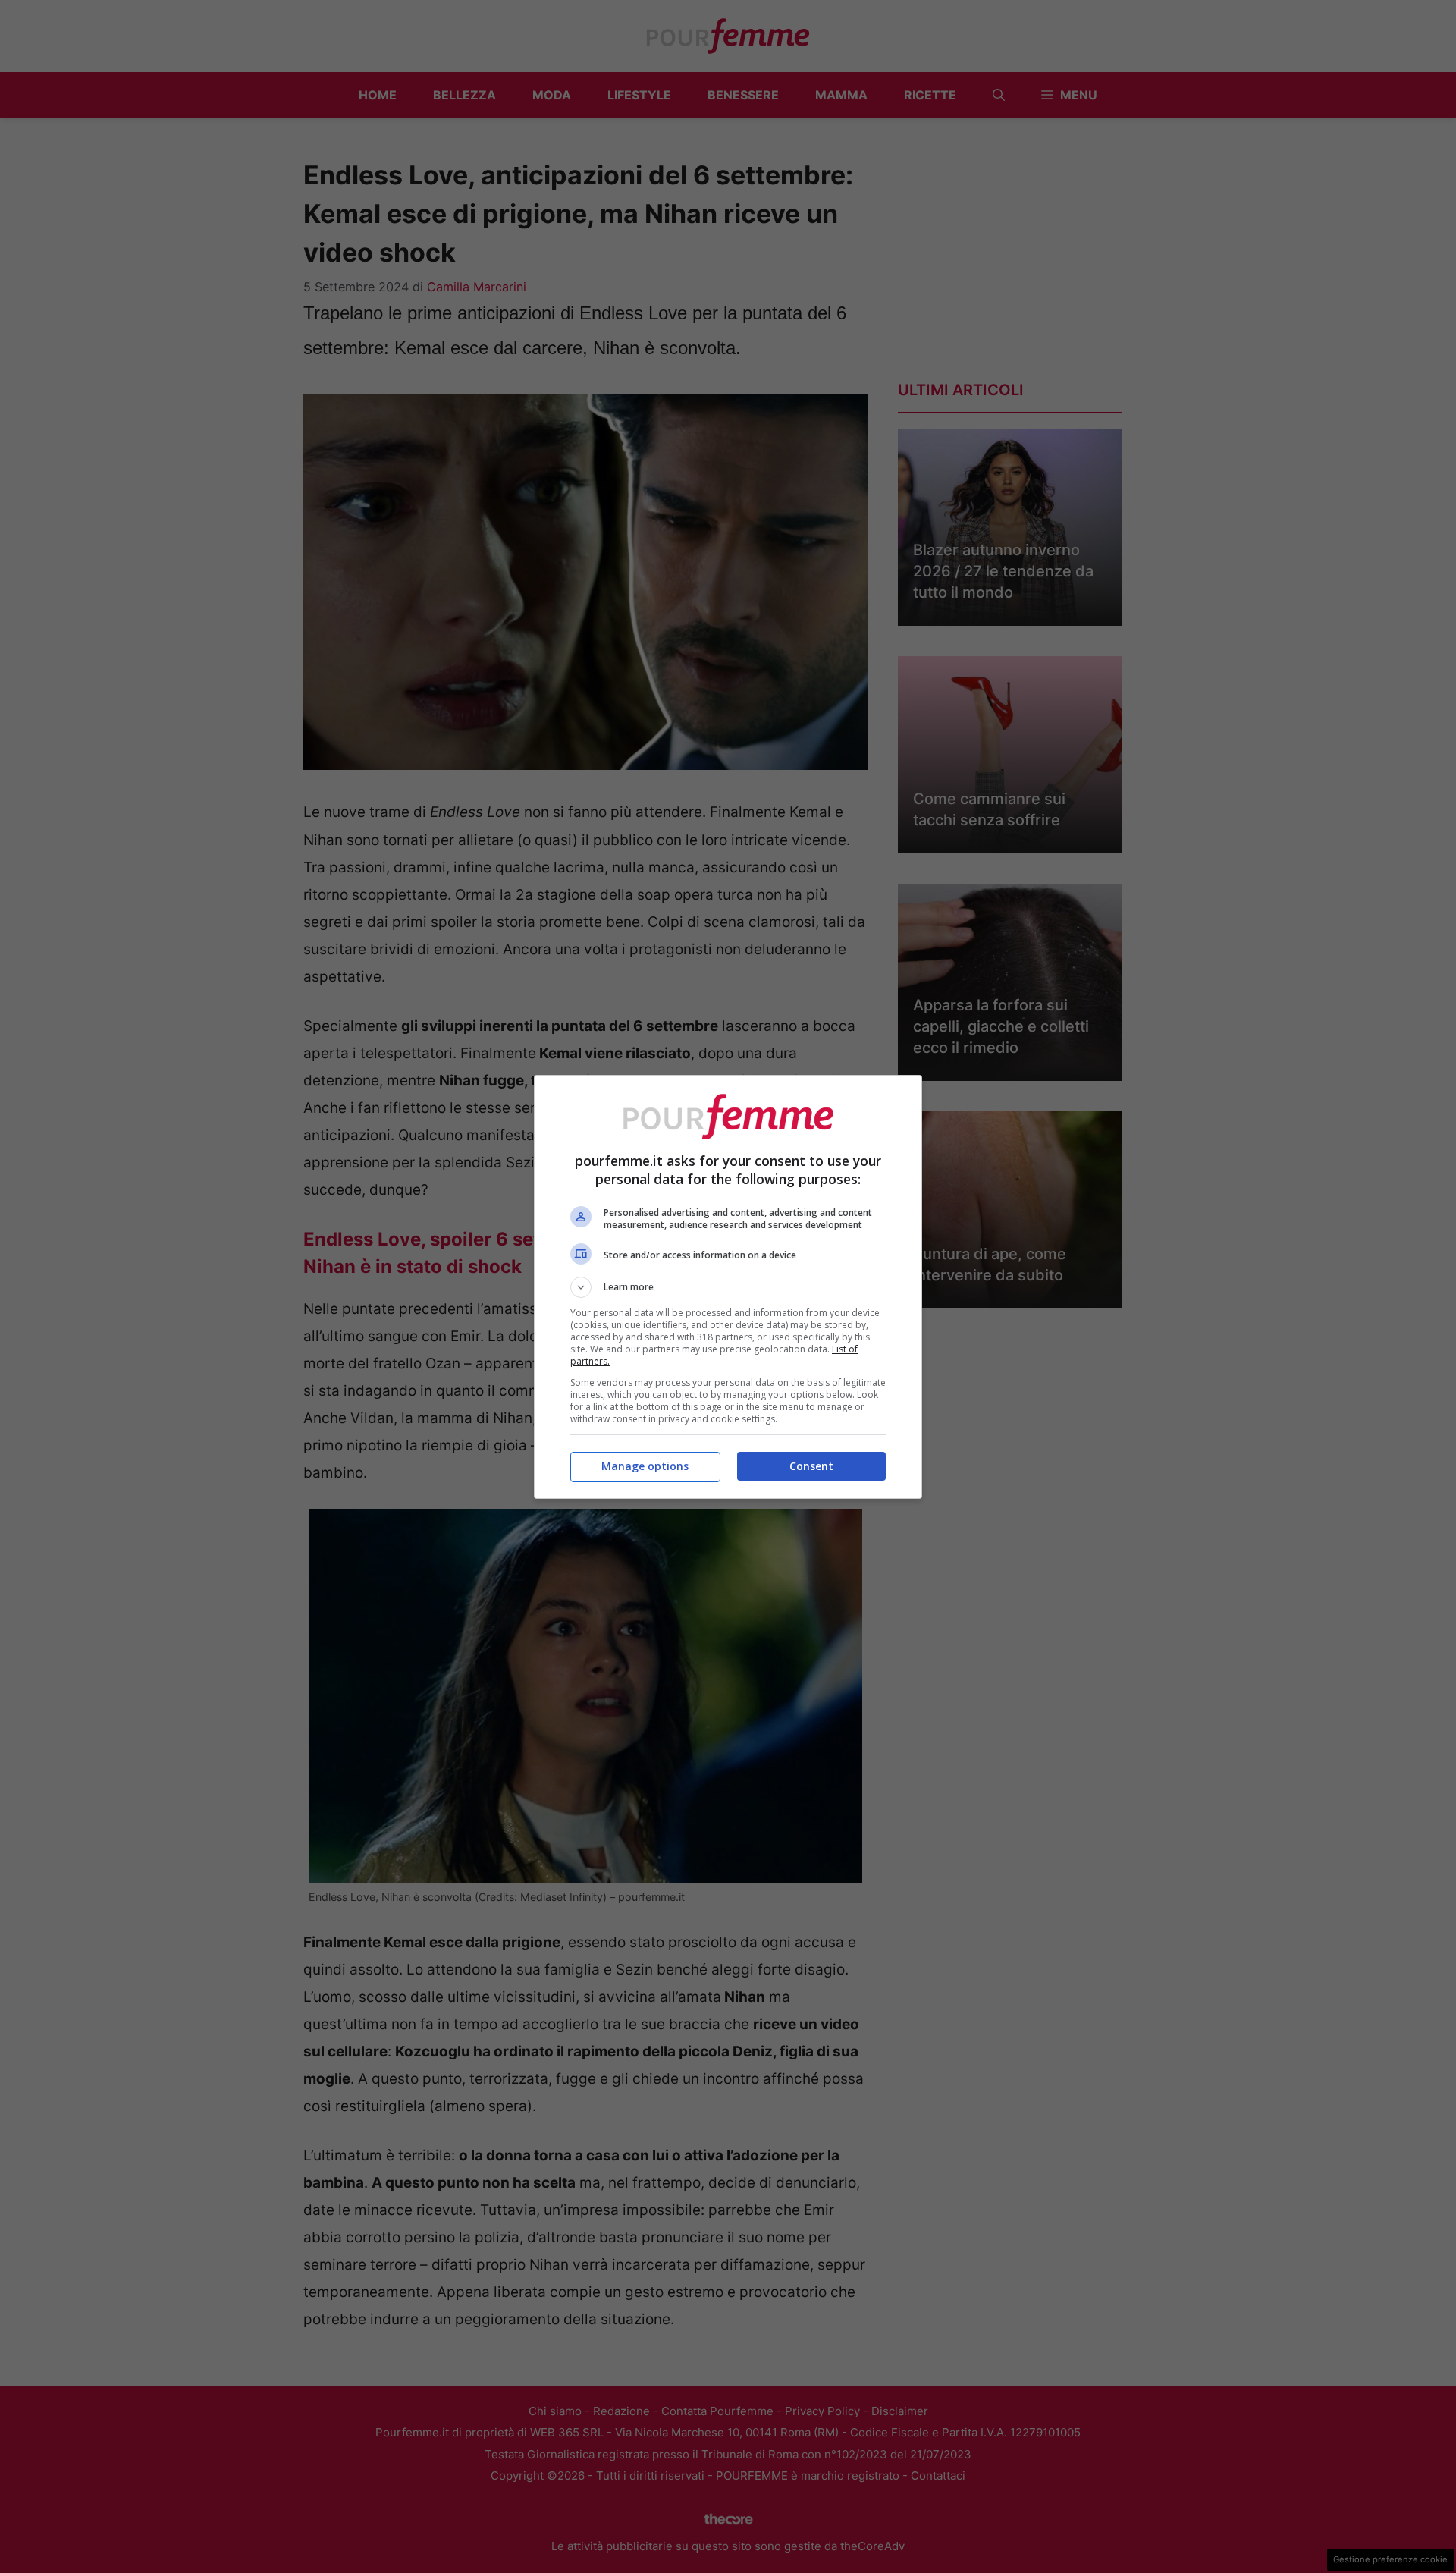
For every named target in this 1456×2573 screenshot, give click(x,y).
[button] (728, 1287)
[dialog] (728, 1287)
